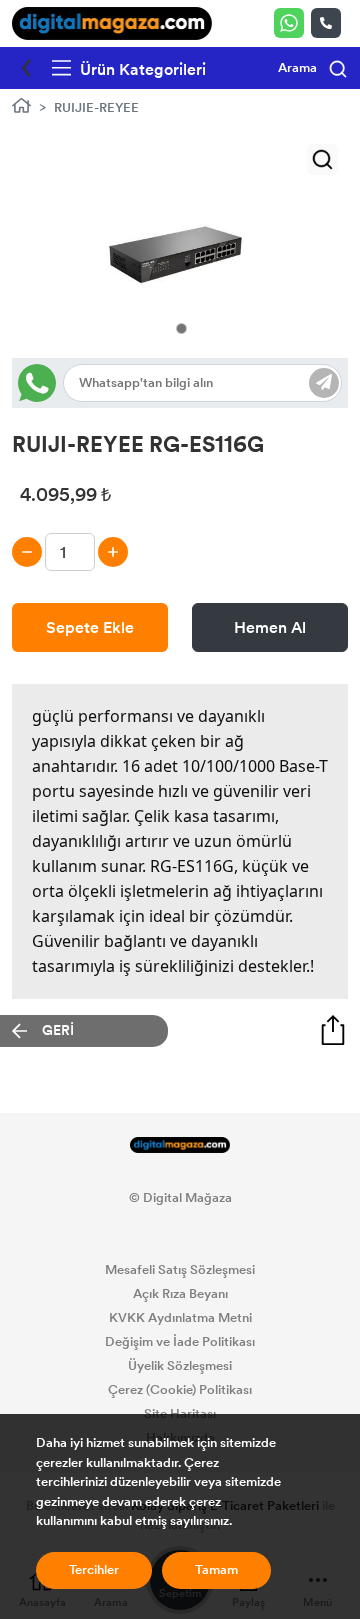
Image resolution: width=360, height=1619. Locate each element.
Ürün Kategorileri (141, 69)
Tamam (216, 1570)
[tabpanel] (180, 246)
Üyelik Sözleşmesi (180, 1366)
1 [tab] (181, 328)
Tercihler (94, 1570)
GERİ (58, 1030)
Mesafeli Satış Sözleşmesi (180, 1270)
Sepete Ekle (90, 627)
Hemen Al (270, 627)
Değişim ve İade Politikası (180, 1342)
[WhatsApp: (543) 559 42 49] (292, 23)
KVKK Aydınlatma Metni (180, 1318)
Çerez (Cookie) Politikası (180, 1390)
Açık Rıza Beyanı (180, 1294)
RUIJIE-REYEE (96, 108)
